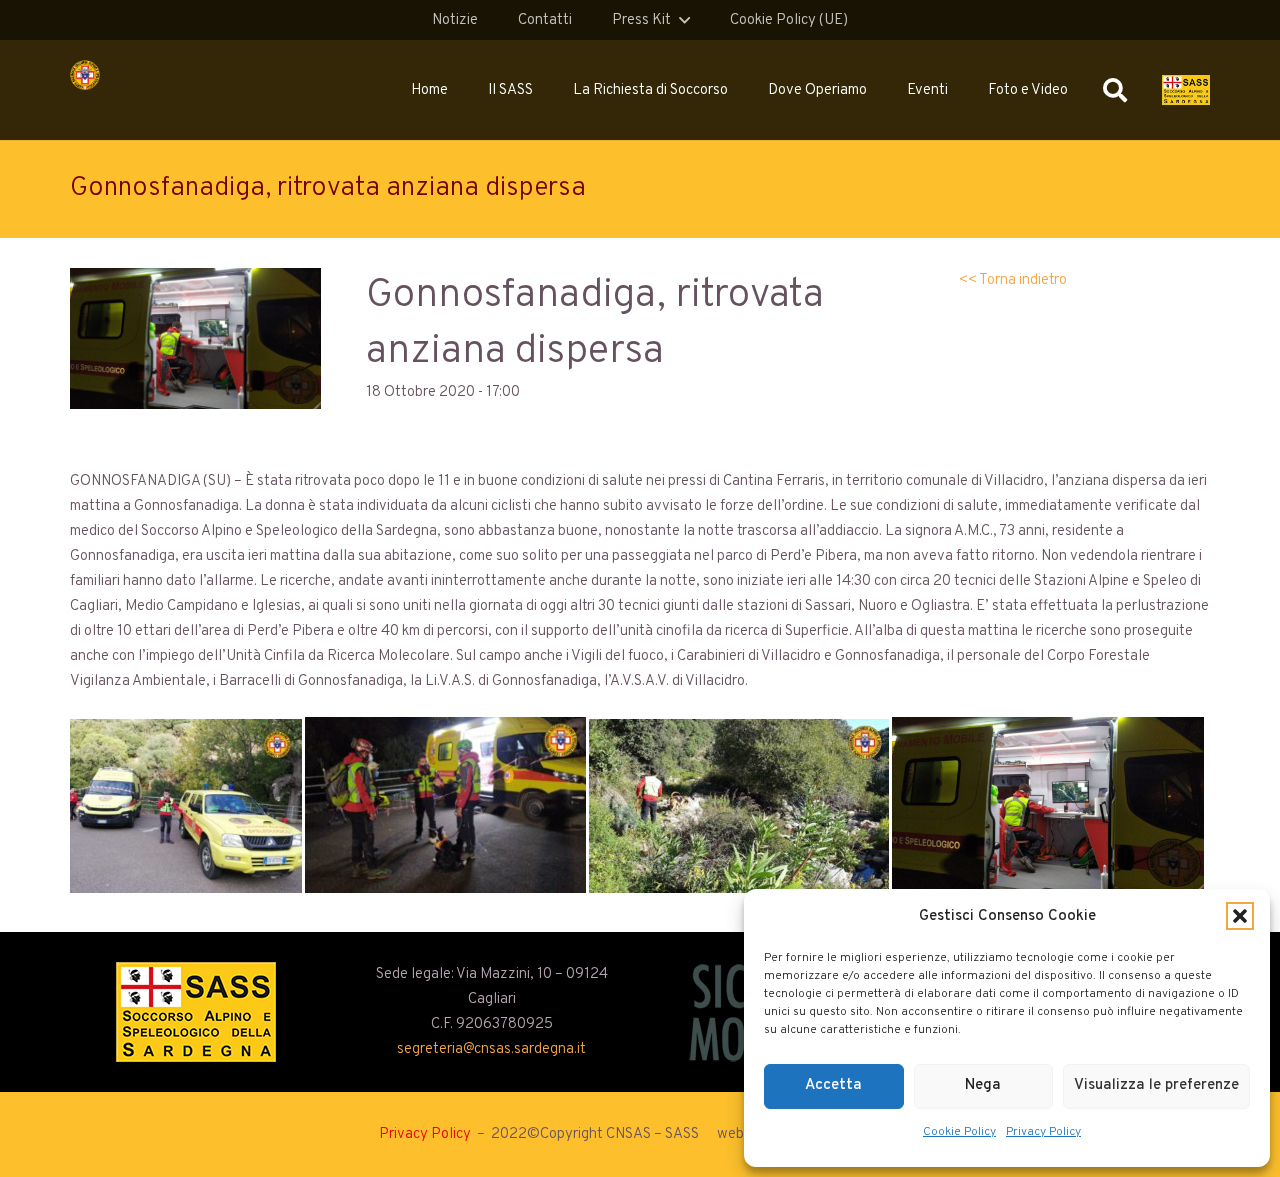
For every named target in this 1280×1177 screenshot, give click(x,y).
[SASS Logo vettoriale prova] (1186, 90)
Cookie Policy (959, 1132)
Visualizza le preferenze (1156, 1085)
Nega (983, 1085)
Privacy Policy (1043, 1132)
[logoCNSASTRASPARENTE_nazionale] (85, 75)
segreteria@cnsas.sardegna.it (491, 1049)
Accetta (833, 1085)
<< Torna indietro (1013, 280)
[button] (1240, 916)
